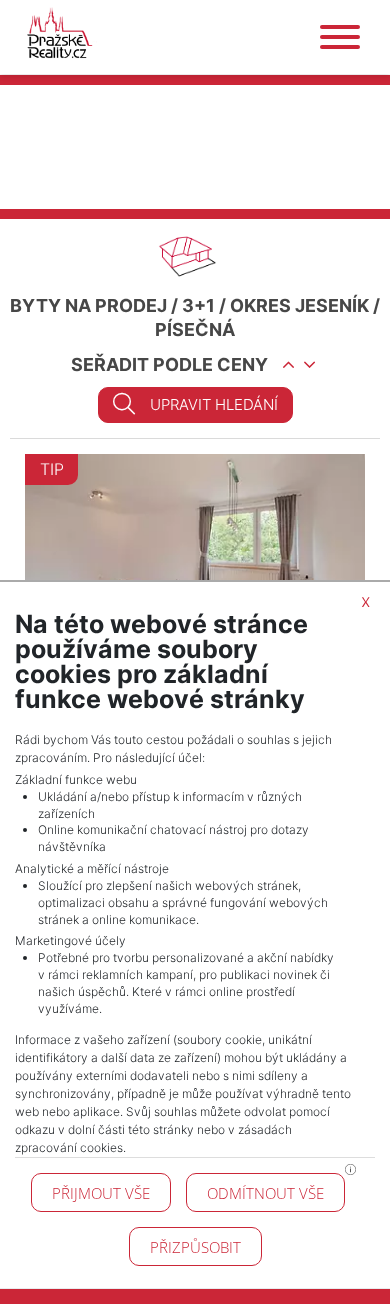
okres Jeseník (299, 305)
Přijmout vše (101, 1193)
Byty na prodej (88, 305)
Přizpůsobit (195, 1247)
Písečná (195, 329)
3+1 (198, 305)
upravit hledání (214, 404)
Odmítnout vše (265, 1193)
